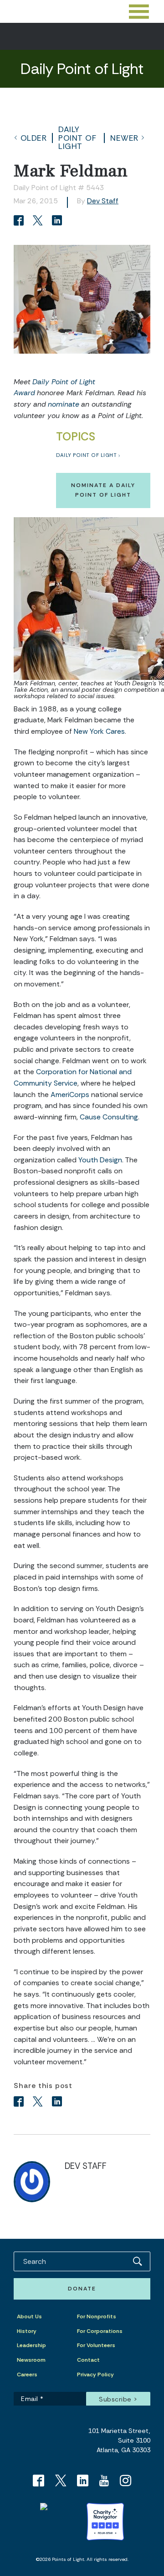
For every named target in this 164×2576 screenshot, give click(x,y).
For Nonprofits (97, 2316)
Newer (124, 138)
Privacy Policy (95, 2375)
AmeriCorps (70, 1095)
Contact (88, 2360)
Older (34, 138)
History (27, 2331)
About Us (29, 2316)
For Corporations (100, 2331)
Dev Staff (103, 201)
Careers (27, 2375)
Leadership (31, 2345)
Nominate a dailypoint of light (103, 490)
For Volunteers (96, 2345)
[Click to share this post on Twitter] (39, 221)
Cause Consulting (109, 1117)
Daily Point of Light (77, 138)
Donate (82, 2289)
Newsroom (31, 2360)
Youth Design (100, 1160)
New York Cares (99, 731)
